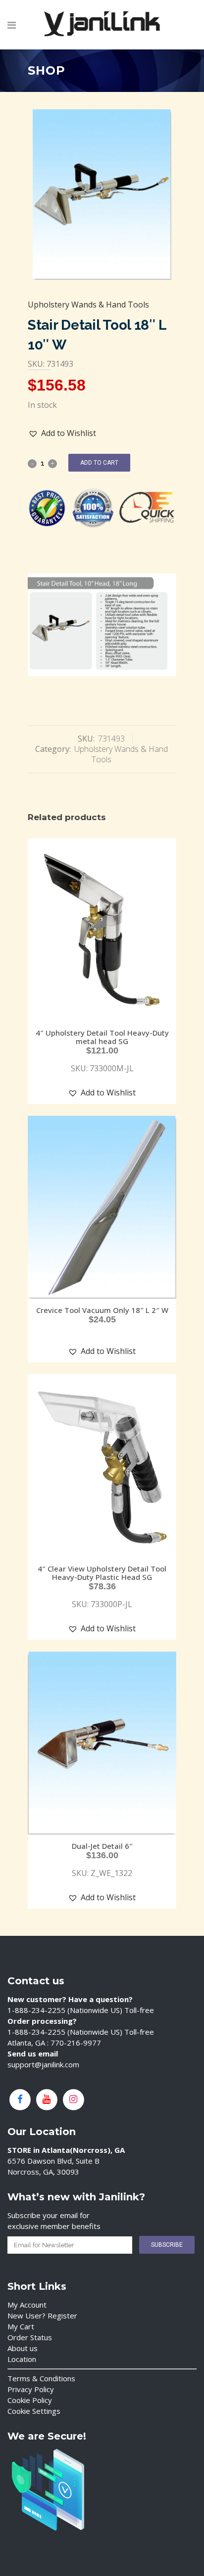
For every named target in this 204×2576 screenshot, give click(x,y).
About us (23, 2348)
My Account (27, 2305)
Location (22, 2359)
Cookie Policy (30, 2400)
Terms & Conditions (41, 2378)
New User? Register (42, 2315)
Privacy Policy (31, 2389)
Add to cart (99, 463)
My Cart (21, 2326)
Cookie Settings (34, 2411)
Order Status (30, 2337)
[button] (62, 433)
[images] (102, 195)
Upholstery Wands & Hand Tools (88, 305)
